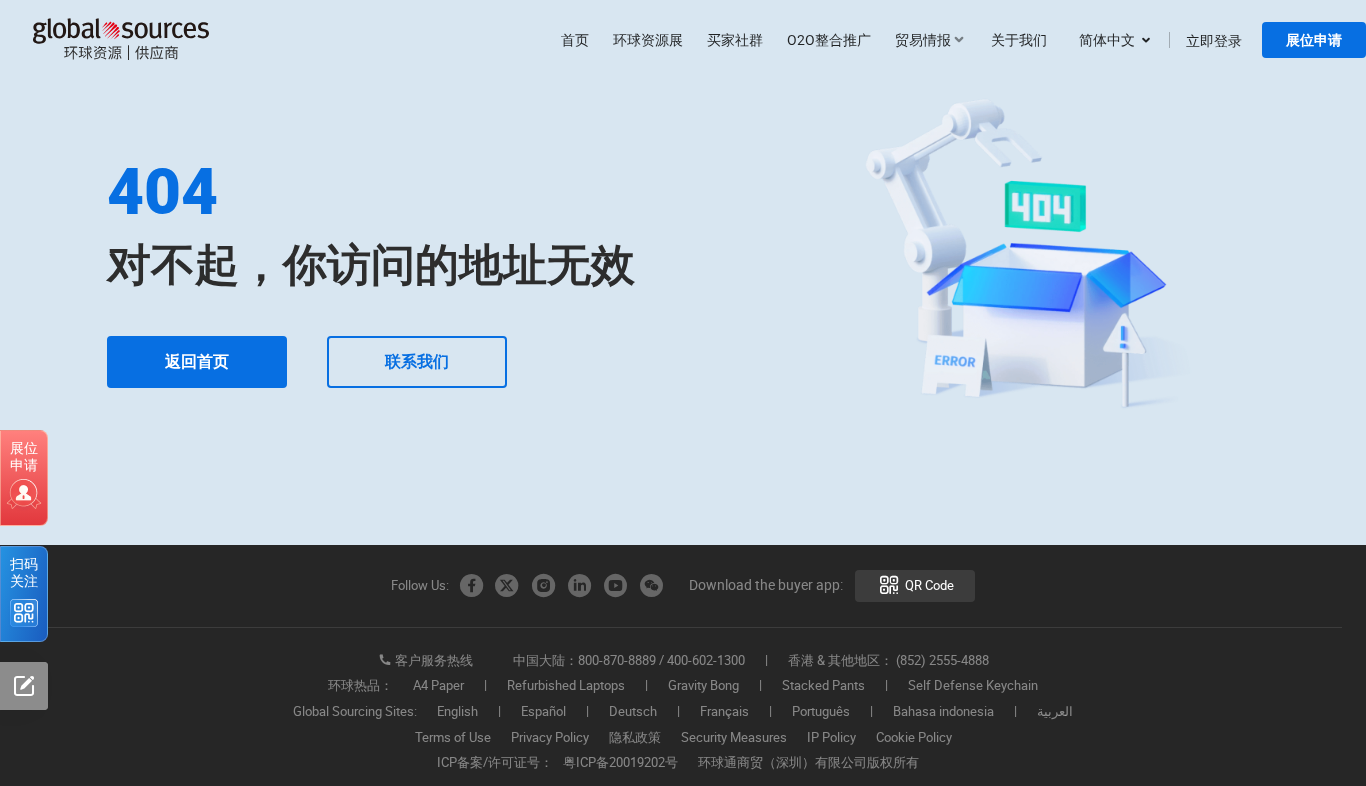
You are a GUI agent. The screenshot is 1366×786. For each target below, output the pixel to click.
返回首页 (197, 361)
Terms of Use (453, 738)
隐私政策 (635, 738)
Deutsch (633, 712)
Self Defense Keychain (973, 686)
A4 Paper (438, 686)
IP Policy (831, 738)
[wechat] (651, 586)
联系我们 (417, 361)
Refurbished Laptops (566, 686)
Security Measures (734, 738)
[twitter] (507, 586)
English (457, 712)
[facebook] (471, 586)
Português (821, 712)
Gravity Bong (703, 686)
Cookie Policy (914, 738)
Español (543, 712)
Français (724, 712)
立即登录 (1214, 40)
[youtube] (615, 586)
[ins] (543, 586)
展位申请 (1314, 40)
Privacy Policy (550, 738)
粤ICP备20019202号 (620, 763)
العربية (1055, 712)
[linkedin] (579, 586)
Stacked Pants (823, 686)
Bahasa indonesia (943, 712)
